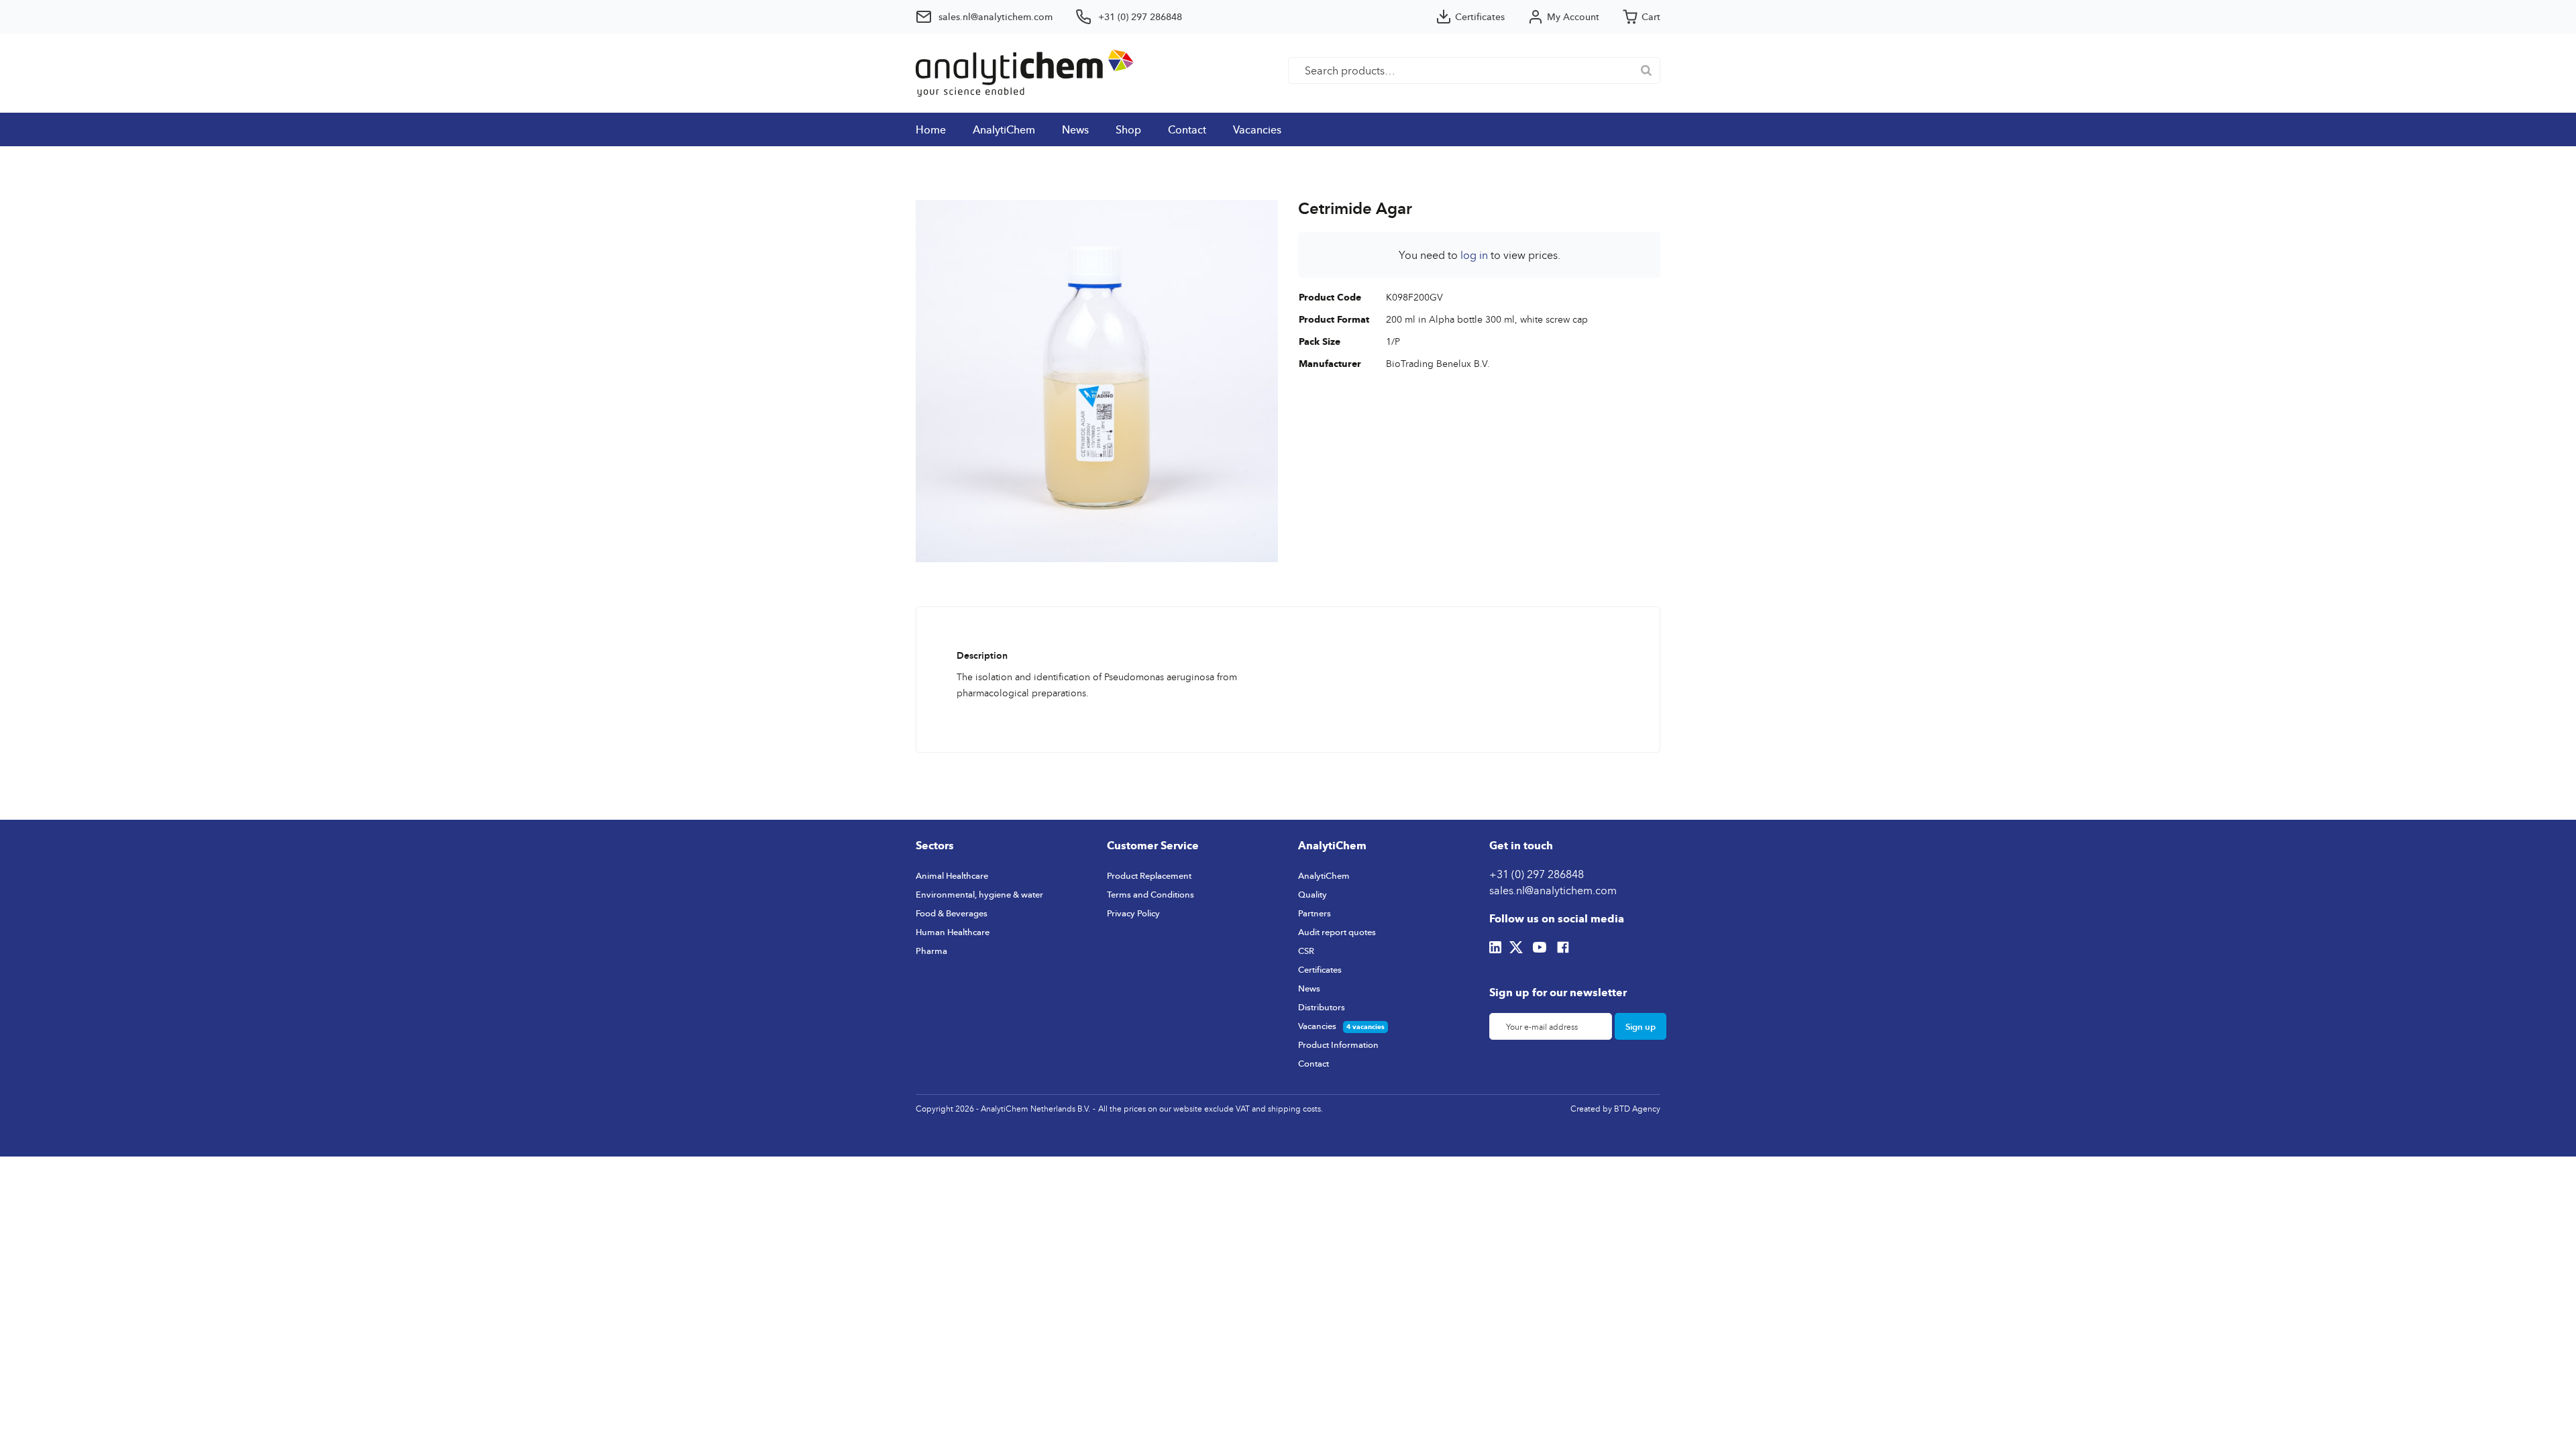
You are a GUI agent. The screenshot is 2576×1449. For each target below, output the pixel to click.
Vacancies (1257, 129)
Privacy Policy (1133, 913)
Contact (1187, 129)
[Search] (1646, 70)
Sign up (1641, 1026)
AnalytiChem (1004, 129)
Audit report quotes (1337, 932)
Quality (1312, 894)
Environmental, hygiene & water (979, 894)
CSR (1306, 951)
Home (931, 129)
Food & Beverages (952, 913)
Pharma (931, 951)
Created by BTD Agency (1615, 1109)
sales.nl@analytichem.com (1553, 890)
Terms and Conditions (1150, 894)
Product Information (1338, 1044)
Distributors (1322, 1007)
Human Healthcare (953, 932)
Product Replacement (1149, 875)
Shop (1128, 129)
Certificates (1320, 969)
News (1075, 129)
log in (1474, 255)
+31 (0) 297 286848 (1537, 874)
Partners (1314, 913)
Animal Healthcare (952, 875)
